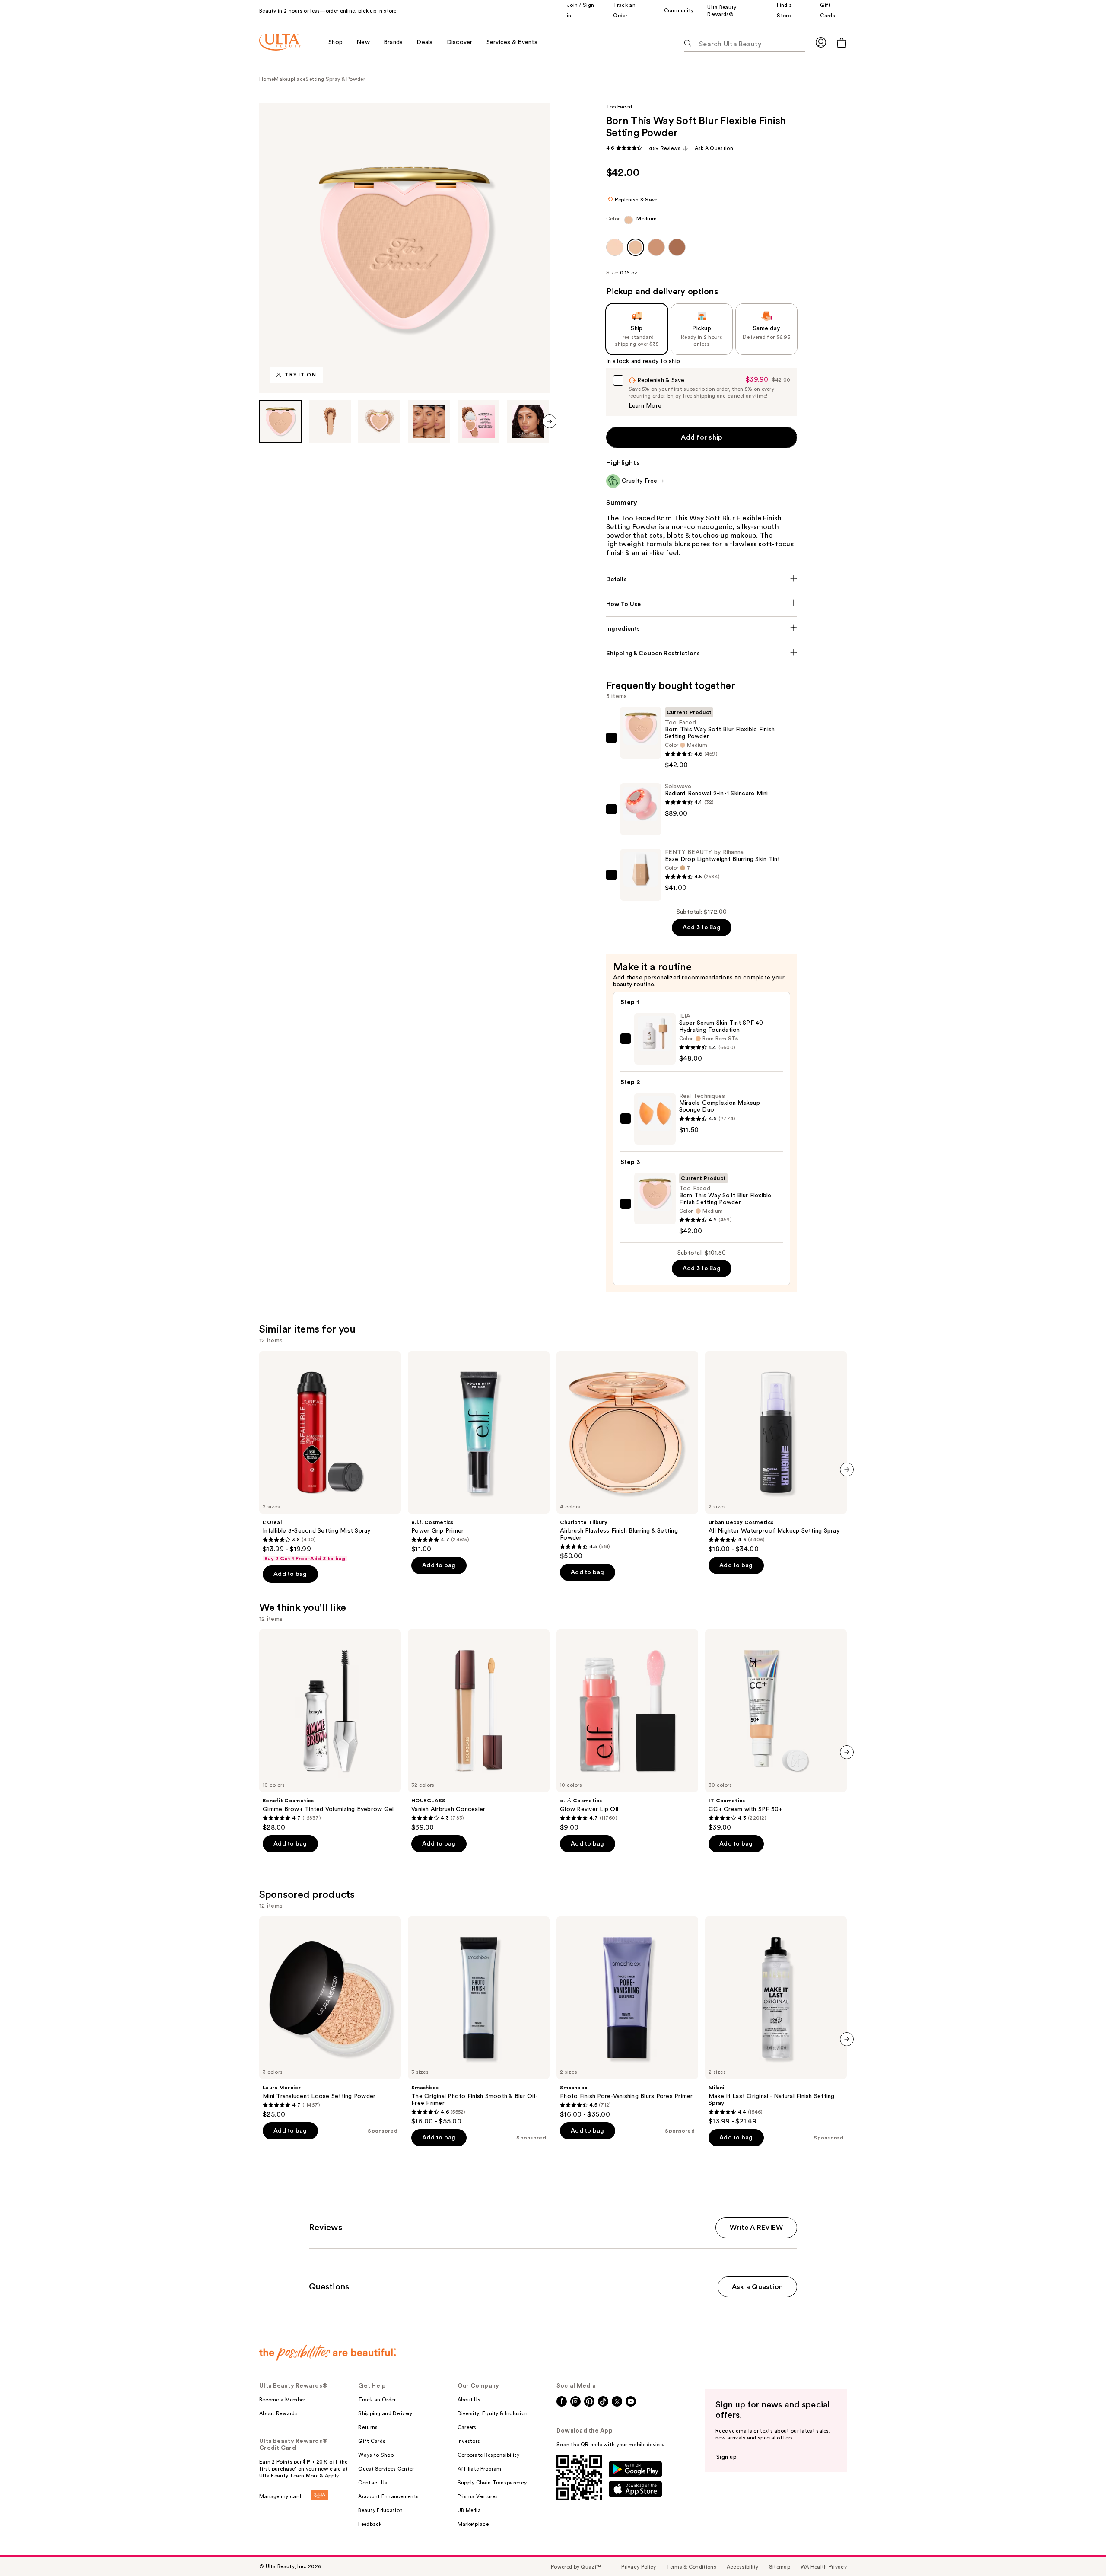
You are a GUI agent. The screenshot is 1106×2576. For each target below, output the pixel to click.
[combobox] (702, 222)
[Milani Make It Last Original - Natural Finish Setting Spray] (776, 2021)
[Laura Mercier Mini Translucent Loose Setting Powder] (330, 2018)
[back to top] (1080, 2550)
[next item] (550, 421)
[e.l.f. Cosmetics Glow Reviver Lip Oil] (627, 1731)
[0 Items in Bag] (842, 43)
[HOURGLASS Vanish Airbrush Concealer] (479, 1731)
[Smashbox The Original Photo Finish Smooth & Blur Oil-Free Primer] (479, 2021)
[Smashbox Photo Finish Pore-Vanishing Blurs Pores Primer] (627, 2018)
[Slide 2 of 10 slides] (330, 421)
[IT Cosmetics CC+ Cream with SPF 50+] (776, 1731)
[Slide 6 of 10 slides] (528, 421)
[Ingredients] (702, 629)
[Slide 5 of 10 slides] (479, 421)
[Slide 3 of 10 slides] (379, 421)
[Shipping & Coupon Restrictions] (702, 654)
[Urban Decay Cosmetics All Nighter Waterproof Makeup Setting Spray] (776, 1452)
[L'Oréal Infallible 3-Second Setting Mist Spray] (330, 1457)
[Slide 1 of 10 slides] (280, 421)
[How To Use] (702, 604)
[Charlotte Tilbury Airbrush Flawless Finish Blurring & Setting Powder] (627, 1456)
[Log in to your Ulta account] (821, 42)
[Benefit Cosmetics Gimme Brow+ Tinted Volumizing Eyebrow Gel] (330, 1731)
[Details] (702, 580)
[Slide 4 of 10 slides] (429, 421)
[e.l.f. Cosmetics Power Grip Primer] (479, 1452)
